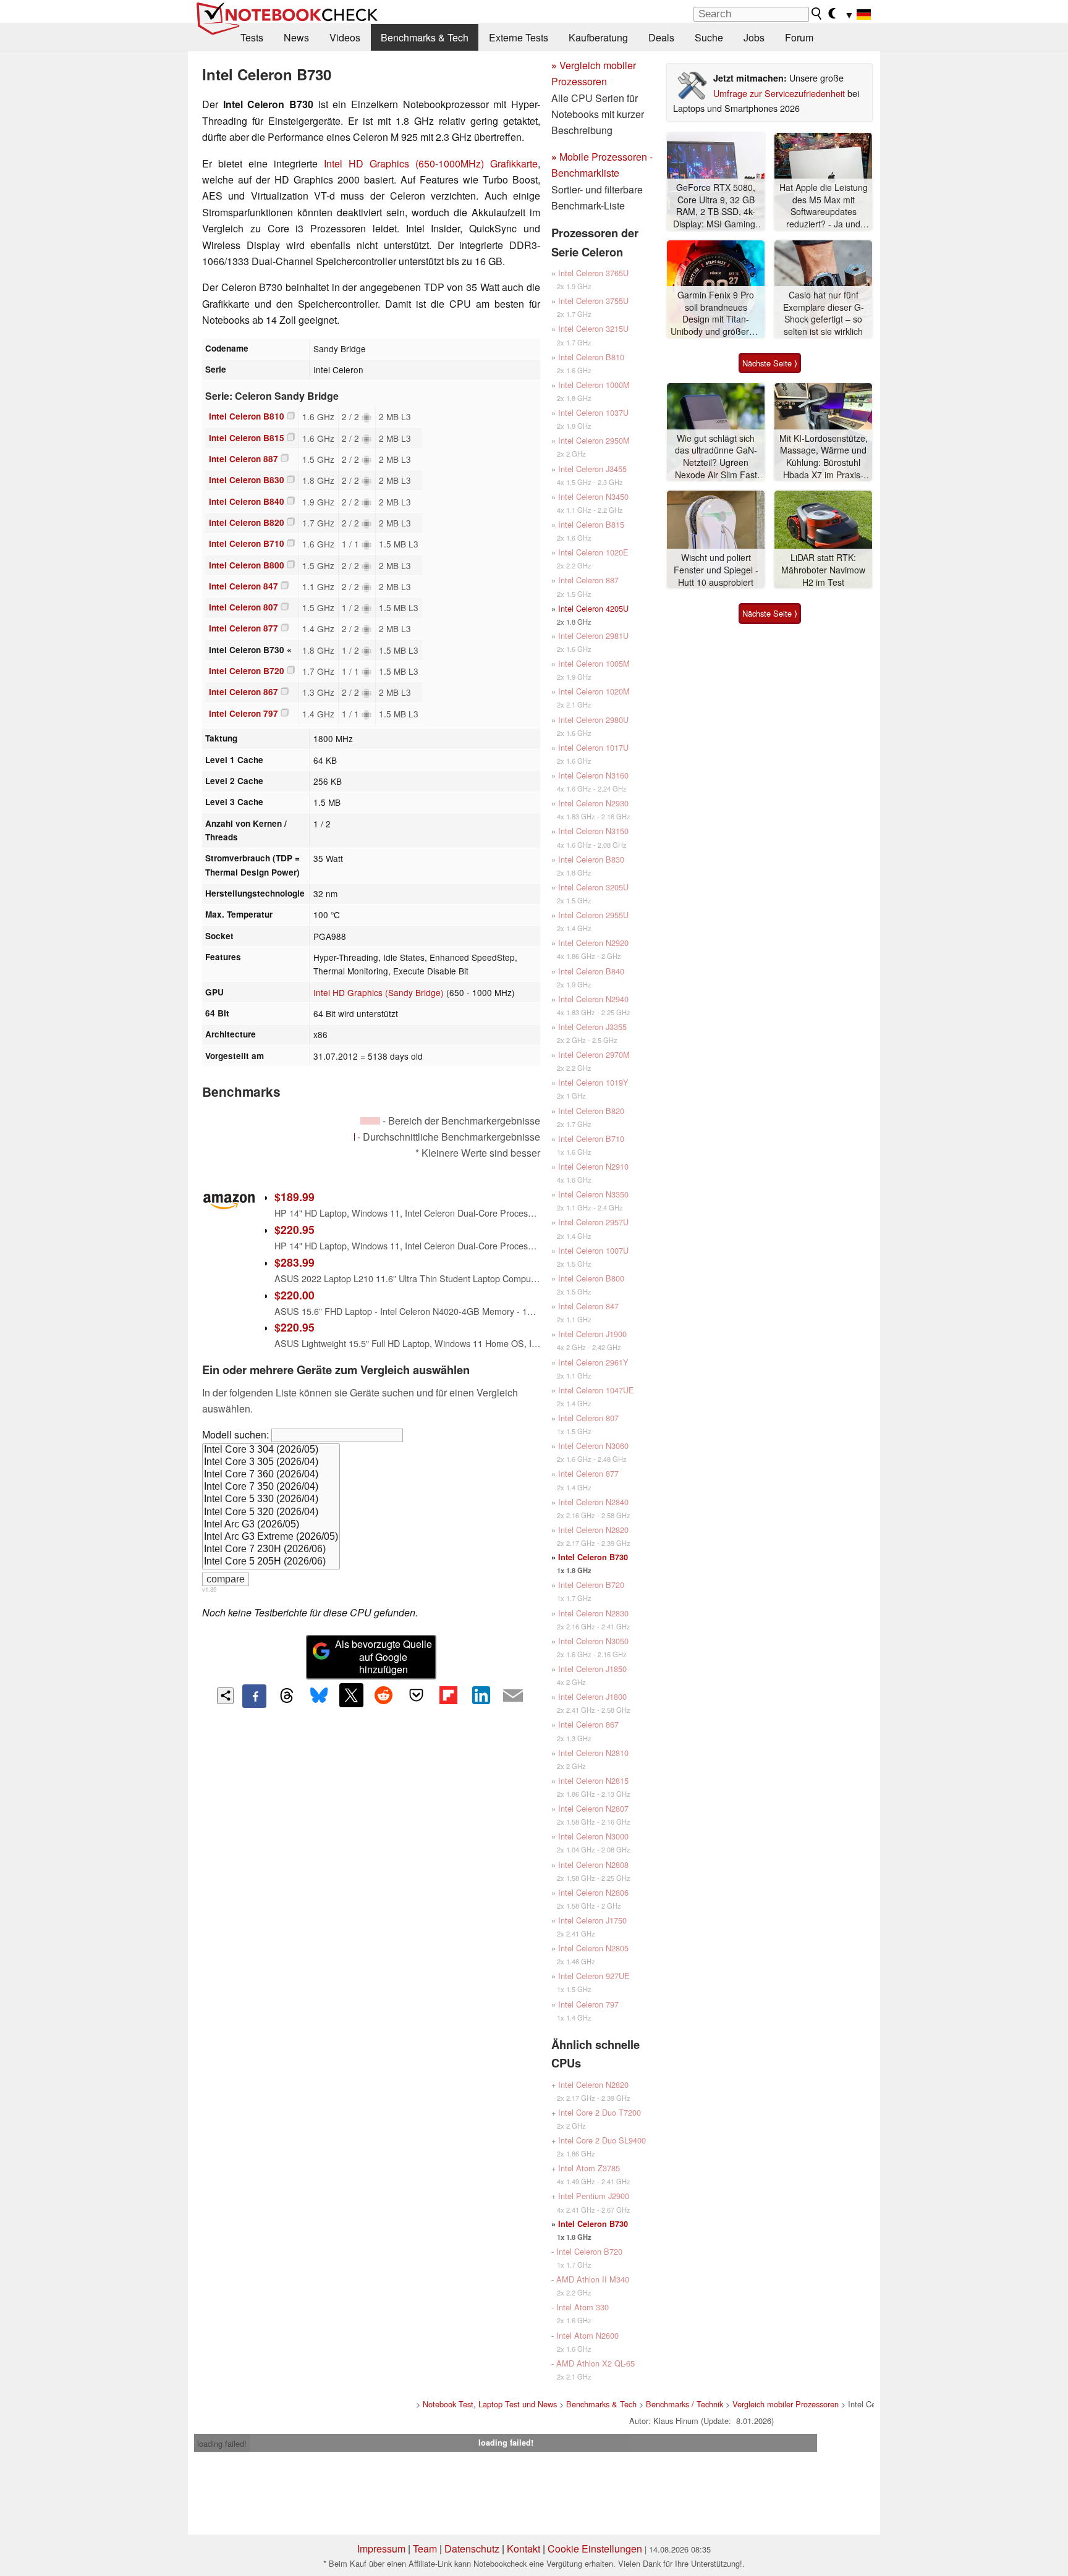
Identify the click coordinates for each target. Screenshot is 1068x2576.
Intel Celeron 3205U (593, 887)
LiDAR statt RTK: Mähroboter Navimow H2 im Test (823, 570)
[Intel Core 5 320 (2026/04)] (271, 1513)
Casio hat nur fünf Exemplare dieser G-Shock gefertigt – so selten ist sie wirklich (824, 313)
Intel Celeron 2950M (594, 440)
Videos (345, 37)
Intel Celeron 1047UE (596, 1390)
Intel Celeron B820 (247, 522)
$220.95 (295, 1229)
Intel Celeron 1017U (593, 747)
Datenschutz (472, 2549)
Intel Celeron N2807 (593, 1808)
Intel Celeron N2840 (593, 1502)
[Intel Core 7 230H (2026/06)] (271, 1550)
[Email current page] (513, 1696)
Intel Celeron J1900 (592, 1334)
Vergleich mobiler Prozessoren (786, 2404)
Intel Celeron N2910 (593, 1166)
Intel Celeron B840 (247, 501)
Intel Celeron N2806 (593, 1892)
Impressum (381, 2549)
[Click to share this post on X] (351, 1695)
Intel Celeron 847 (244, 586)
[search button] (817, 14)
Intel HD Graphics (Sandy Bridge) (379, 992)
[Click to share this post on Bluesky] (319, 1696)
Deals (661, 37)
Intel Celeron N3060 (593, 1446)
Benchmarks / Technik (684, 2404)
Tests (252, 37)
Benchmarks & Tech (425, 37)
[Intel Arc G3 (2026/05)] (271, 1525)
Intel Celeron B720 (247, 671)
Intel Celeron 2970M (594, 1054)
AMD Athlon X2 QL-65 (595, 2363)
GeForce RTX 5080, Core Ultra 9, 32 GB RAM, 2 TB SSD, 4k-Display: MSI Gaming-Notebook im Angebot (716, 206)
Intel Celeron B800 (247, 565)
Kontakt (523, 2549)
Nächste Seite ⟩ (770, 363)
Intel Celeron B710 (247, 543)
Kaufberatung (598, 37)
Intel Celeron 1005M (594, 663)
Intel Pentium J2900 (594, 2196)
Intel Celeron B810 (247, 416)
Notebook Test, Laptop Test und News (490, 2404)
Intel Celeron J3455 (592, 469)
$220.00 (295, 1295)
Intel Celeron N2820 (593, 1530)
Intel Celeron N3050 (593, 1641)
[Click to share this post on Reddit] (384, 1695)
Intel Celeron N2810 (593, 1753)
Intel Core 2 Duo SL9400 (602, 2140)
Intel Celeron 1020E (593, 552)
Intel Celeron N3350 (593, 1194)
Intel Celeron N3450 (593, 496)
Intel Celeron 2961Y (593, 1362)
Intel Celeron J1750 (592, 1920)
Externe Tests (519, 37)
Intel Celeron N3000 (593, 1836)
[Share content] (225, 1696)
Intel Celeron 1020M (594, 691)
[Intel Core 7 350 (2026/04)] (271, 1487)
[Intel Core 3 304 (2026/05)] (271, 1450)
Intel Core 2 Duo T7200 (600, 2112)
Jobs (754, 37)
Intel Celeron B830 (247, 480)
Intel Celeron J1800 (592, 1696)
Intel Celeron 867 (244, 692)
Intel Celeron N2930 (593, 803)
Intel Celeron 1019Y (593, 1082)
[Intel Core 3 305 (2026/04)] (271, 1463)
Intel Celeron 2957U (593, 1222)
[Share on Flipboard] (448, 1695)
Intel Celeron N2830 (593, 1613)
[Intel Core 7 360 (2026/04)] (271, 1475)
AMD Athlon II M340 (593, 2279)
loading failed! (222, 2443)
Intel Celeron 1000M (594, 385)
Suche (709, 37)
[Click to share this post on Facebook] (254, 1696)
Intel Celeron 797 (244, 713)
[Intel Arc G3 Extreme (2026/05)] (271, 1537)
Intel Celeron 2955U (593, 915)
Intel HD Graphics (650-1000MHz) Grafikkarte (431, 163)
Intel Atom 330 (583, 2307)
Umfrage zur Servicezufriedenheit (779, 93)
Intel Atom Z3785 (589, 2168)
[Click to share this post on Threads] (287, 1696)
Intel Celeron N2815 (593, 1780)
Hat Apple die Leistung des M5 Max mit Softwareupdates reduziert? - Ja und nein (824, 206)
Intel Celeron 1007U (593, 1250)
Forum (799, 37)
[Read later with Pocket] (416, 1695)
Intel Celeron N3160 (593, 775)
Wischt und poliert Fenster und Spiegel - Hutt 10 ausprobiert (716, 570)
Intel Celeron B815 (247, 438)
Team (425, 2549)
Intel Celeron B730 (593, 1557)
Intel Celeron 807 (244, 607)
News (296, 37)
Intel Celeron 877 (244, 628)
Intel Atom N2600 (587, 2335)
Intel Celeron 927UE (594, 1976)
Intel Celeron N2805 (593, 1948)
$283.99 (295, 1262)
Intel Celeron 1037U (593, 412)
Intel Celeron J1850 (592, 1669)
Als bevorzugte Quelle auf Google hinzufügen (384, 1657)
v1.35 (209, 1589)
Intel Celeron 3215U (593, 328)
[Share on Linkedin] (481, 1695)
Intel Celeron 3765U (593, 273)
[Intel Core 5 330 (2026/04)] (271, 1500)
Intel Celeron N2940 (593, 999)
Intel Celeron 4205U (593, 608)
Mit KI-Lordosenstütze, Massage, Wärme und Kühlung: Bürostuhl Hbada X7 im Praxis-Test (824, 457)
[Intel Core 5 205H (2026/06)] (271, 1562)
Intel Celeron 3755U (593, 301)
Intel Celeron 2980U (593, 720)
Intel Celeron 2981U (593, 636)
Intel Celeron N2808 (593, 1864)
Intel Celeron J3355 (592, 1027)
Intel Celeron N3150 (593, 831)
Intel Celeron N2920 (593, 943)
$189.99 (295, 1197)
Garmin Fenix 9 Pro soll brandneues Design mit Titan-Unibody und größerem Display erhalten (716, 314)
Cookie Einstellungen (595, 2549)
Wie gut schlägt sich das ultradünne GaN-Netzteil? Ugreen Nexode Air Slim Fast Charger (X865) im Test (716, 457)
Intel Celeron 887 (244, 459)
